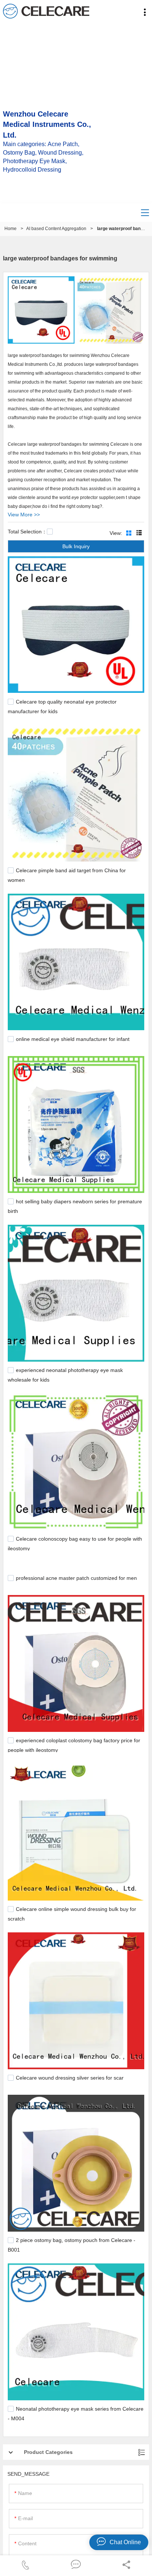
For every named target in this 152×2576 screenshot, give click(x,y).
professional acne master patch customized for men (76, 1578)
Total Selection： (27, 532)
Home (11, 229)
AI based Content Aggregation (56, 229)
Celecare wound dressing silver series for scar (70, 2078)
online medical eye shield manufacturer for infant (73, 1039)
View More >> (24, 515)
